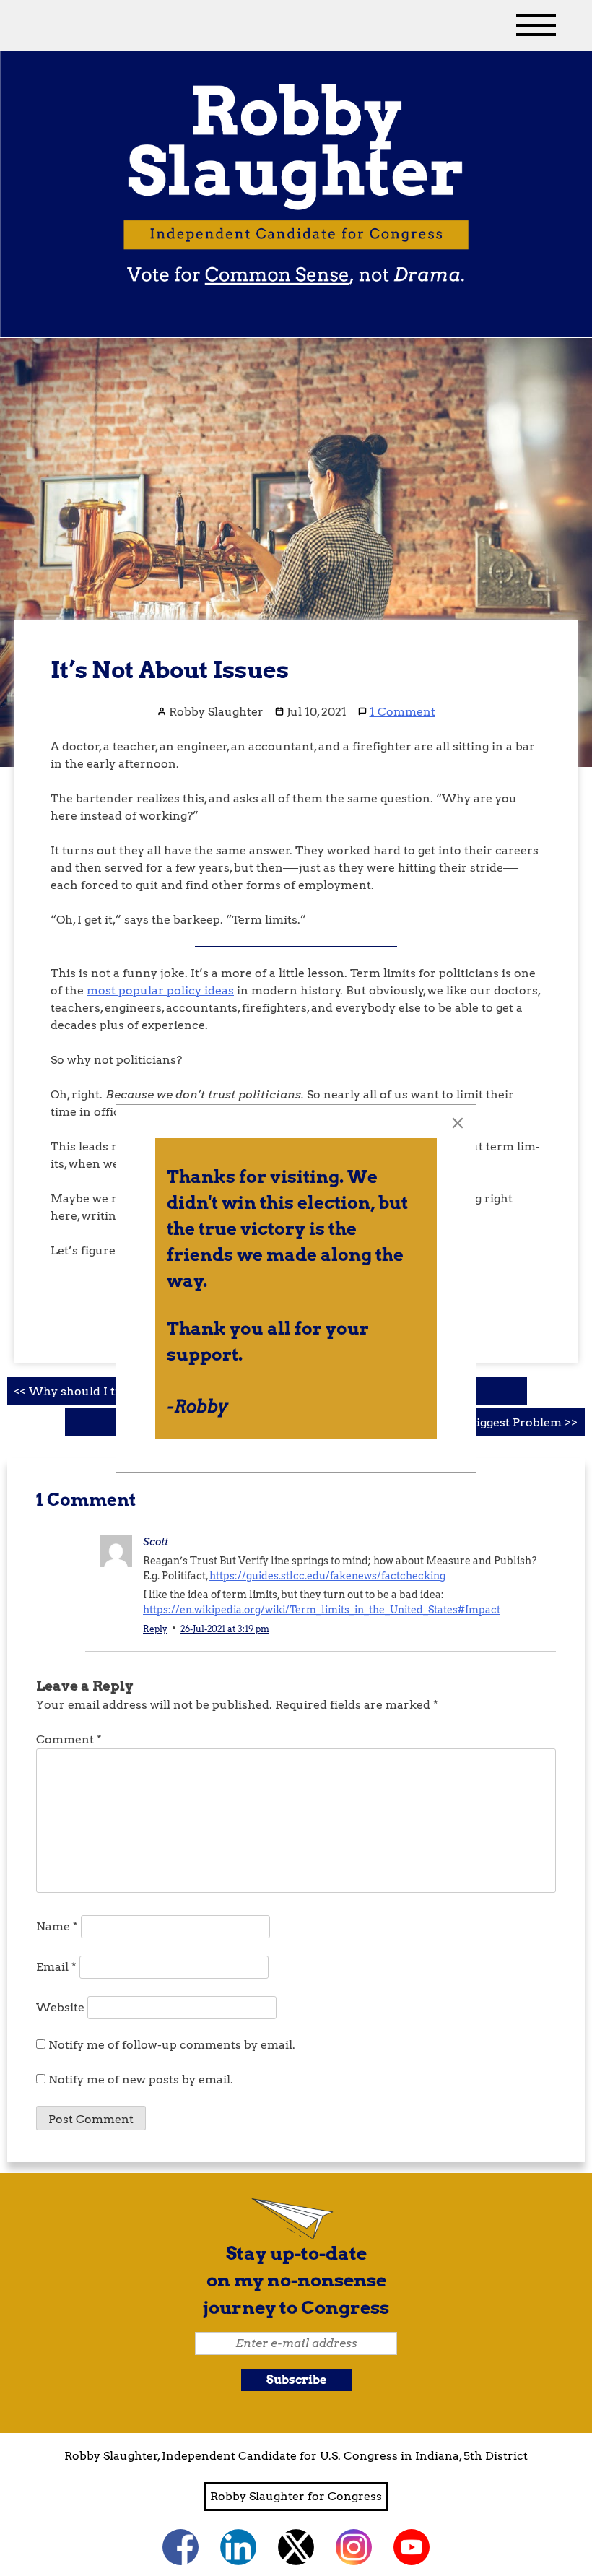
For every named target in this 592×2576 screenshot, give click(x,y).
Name (57, 1926)
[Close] (458, 1123)
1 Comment (402, 712)
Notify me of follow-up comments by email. (172, 2045)
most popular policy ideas (160, 990)
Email (56, 1967)
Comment (69, 1739)
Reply (155, 1629)
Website (60, 2007)
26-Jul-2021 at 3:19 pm (225, 1629)
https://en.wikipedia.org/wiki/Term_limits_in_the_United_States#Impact (322, 1610)
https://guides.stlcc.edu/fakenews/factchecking (327, 1576)
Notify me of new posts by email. (141, 2080)
